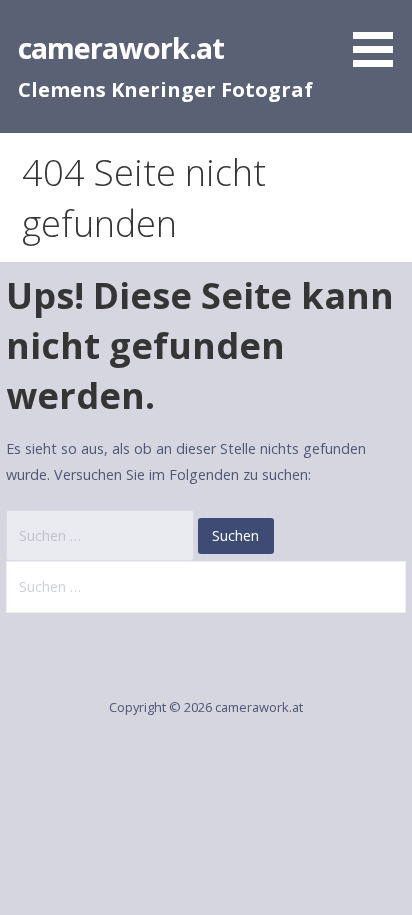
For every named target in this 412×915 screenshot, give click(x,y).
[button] (380, 37)
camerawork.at (121, 47)
